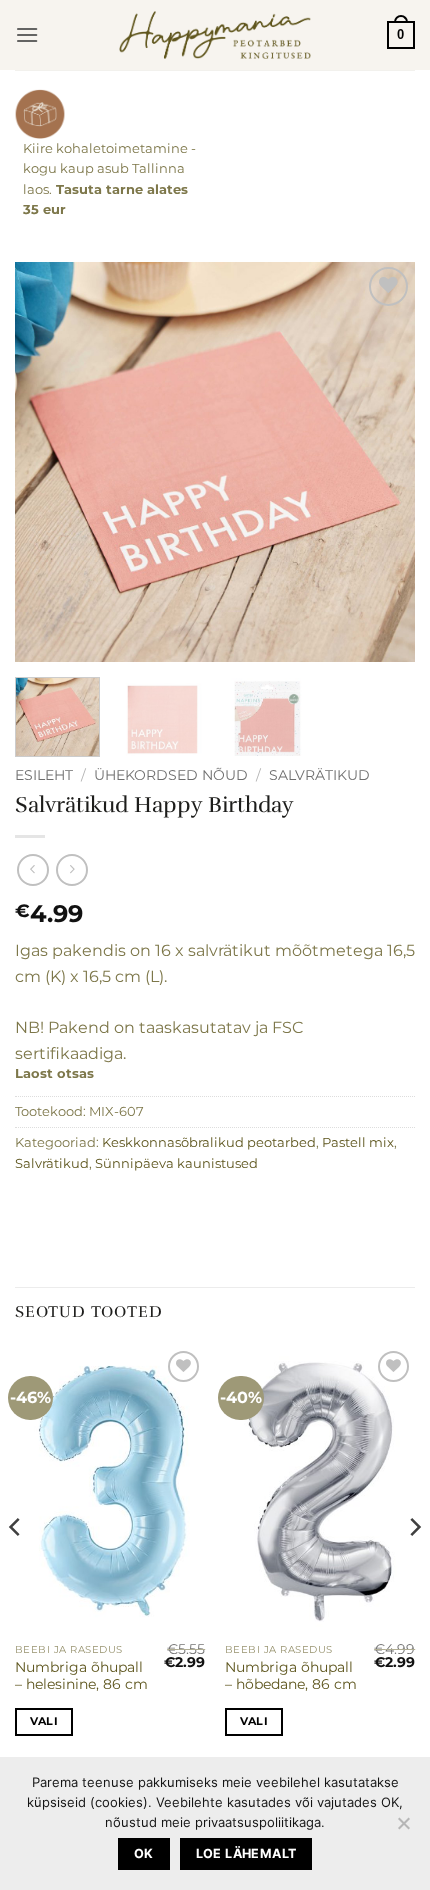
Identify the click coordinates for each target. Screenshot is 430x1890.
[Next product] (32, 869)
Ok (144, 1853)
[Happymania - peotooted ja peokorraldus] (215, 35)
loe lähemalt (246, 1853)
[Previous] (48, 462)
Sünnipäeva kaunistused (176, 1163)
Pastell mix (358, 1142)
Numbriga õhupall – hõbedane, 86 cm (291, 1676)
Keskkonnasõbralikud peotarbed (209, 1142)
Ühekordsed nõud (171, 775)
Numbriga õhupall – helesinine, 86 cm (81, 1676)
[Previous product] (71, 869)
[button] (27, 34)
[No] (403, 1829)
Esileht (44, 775)
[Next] (382, 462)
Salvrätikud (319, 775)
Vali (44, 1721)
